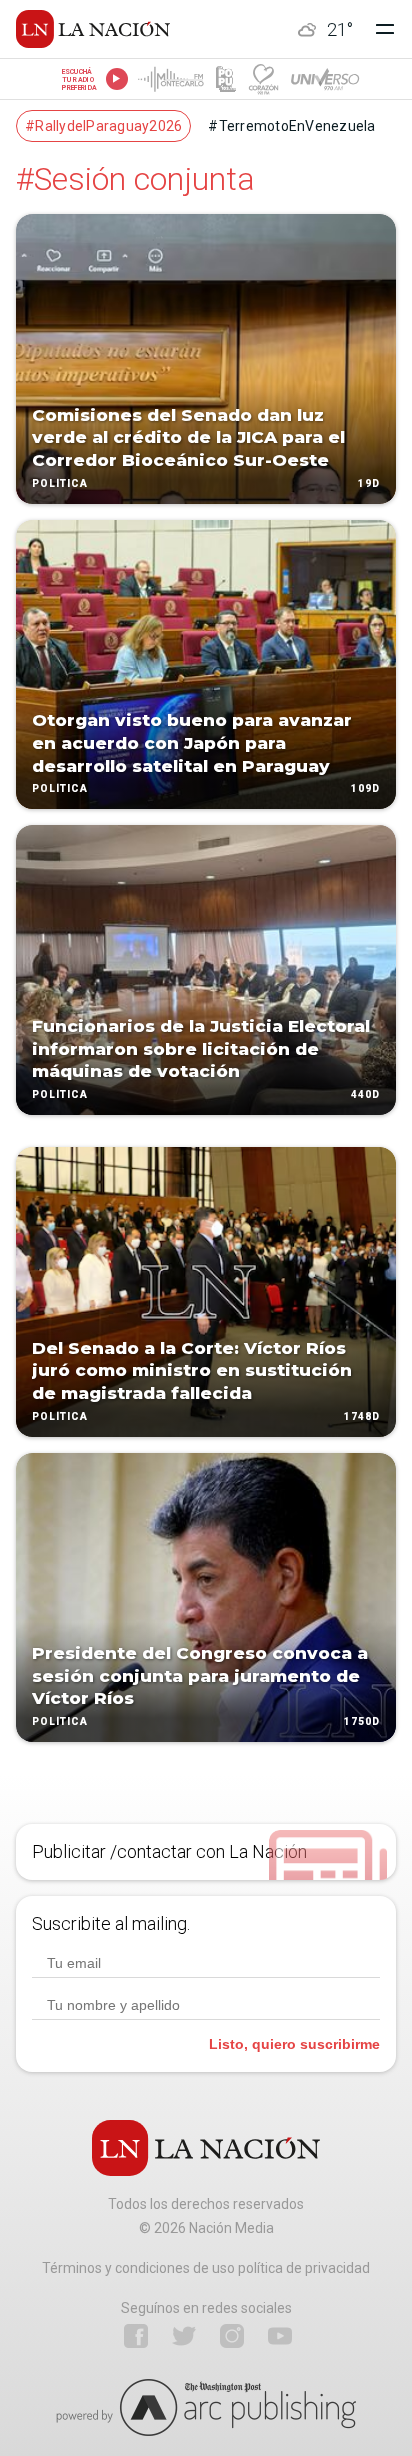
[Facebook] (136, 2336)
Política (60, 483)
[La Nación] (93, 29)
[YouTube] (280, 2336)
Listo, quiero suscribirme (294, 2044)
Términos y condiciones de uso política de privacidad (206, 2268)
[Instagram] (232, 2336)
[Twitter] (184, 2336)
